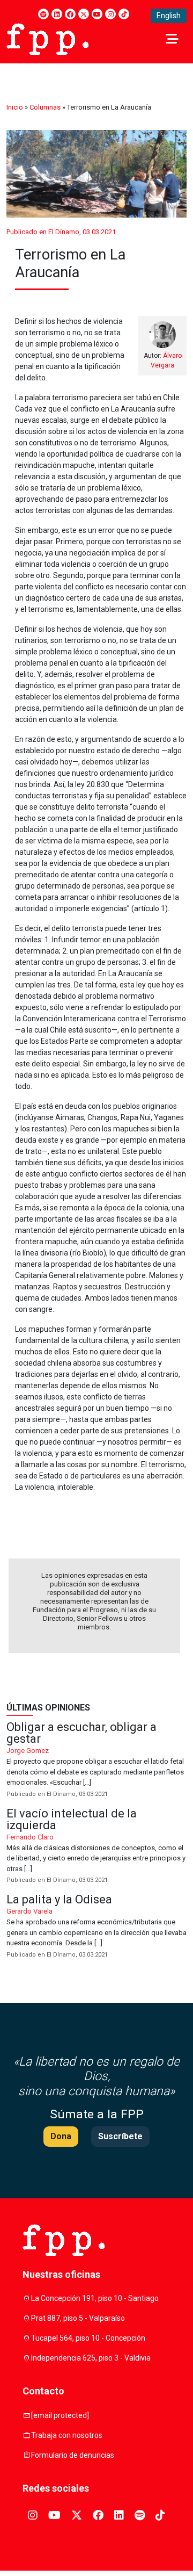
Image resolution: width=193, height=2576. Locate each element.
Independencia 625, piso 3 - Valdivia (91, 2358)
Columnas (45, 107)
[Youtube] (97, 14)
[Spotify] (43, 14)
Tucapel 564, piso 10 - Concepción (88, 2338)
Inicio (15, 107)
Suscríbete (120, 2136)
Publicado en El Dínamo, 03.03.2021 (61, 232)
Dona (61, 2136)
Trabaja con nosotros (67, 2435)
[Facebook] (70, 14)
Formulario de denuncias (73, 2455)
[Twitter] (84, 14)
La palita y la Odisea (96, 1927)
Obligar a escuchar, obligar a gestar (96, 1760)
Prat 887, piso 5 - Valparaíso (78, 2318)
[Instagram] (110, 14)
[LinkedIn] (57, 14)
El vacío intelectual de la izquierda (96, 1847)
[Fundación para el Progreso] (47, 38)
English (169, 16)
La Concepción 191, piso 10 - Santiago (95, 2298)
